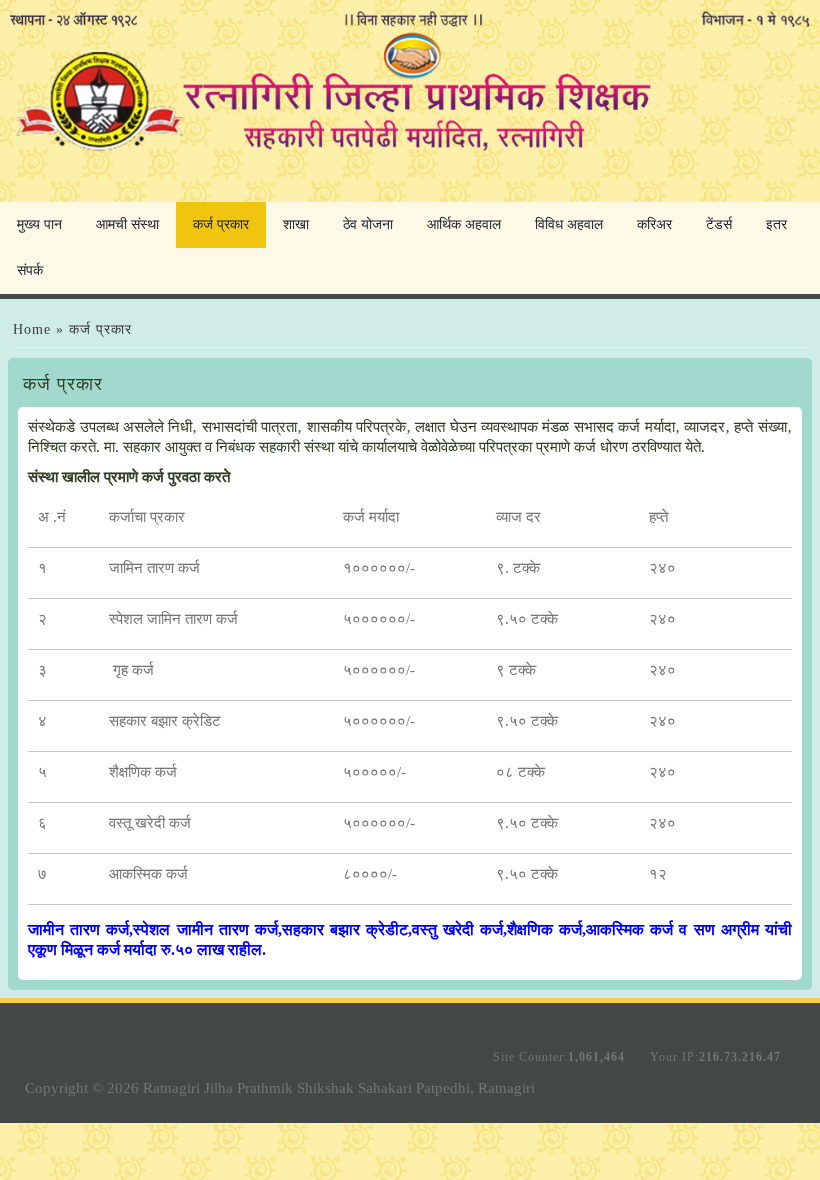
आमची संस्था (127, 224)
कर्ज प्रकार (221, 224)
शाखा (296, 224)
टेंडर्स (719, 224)
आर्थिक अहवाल (464, 224)
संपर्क (30, 270)
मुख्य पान (39, 224)
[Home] (410, 156)
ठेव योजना (368, 224)
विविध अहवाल (569, 224)
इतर (776, 224)
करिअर (654, 224)
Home (32, 329)
